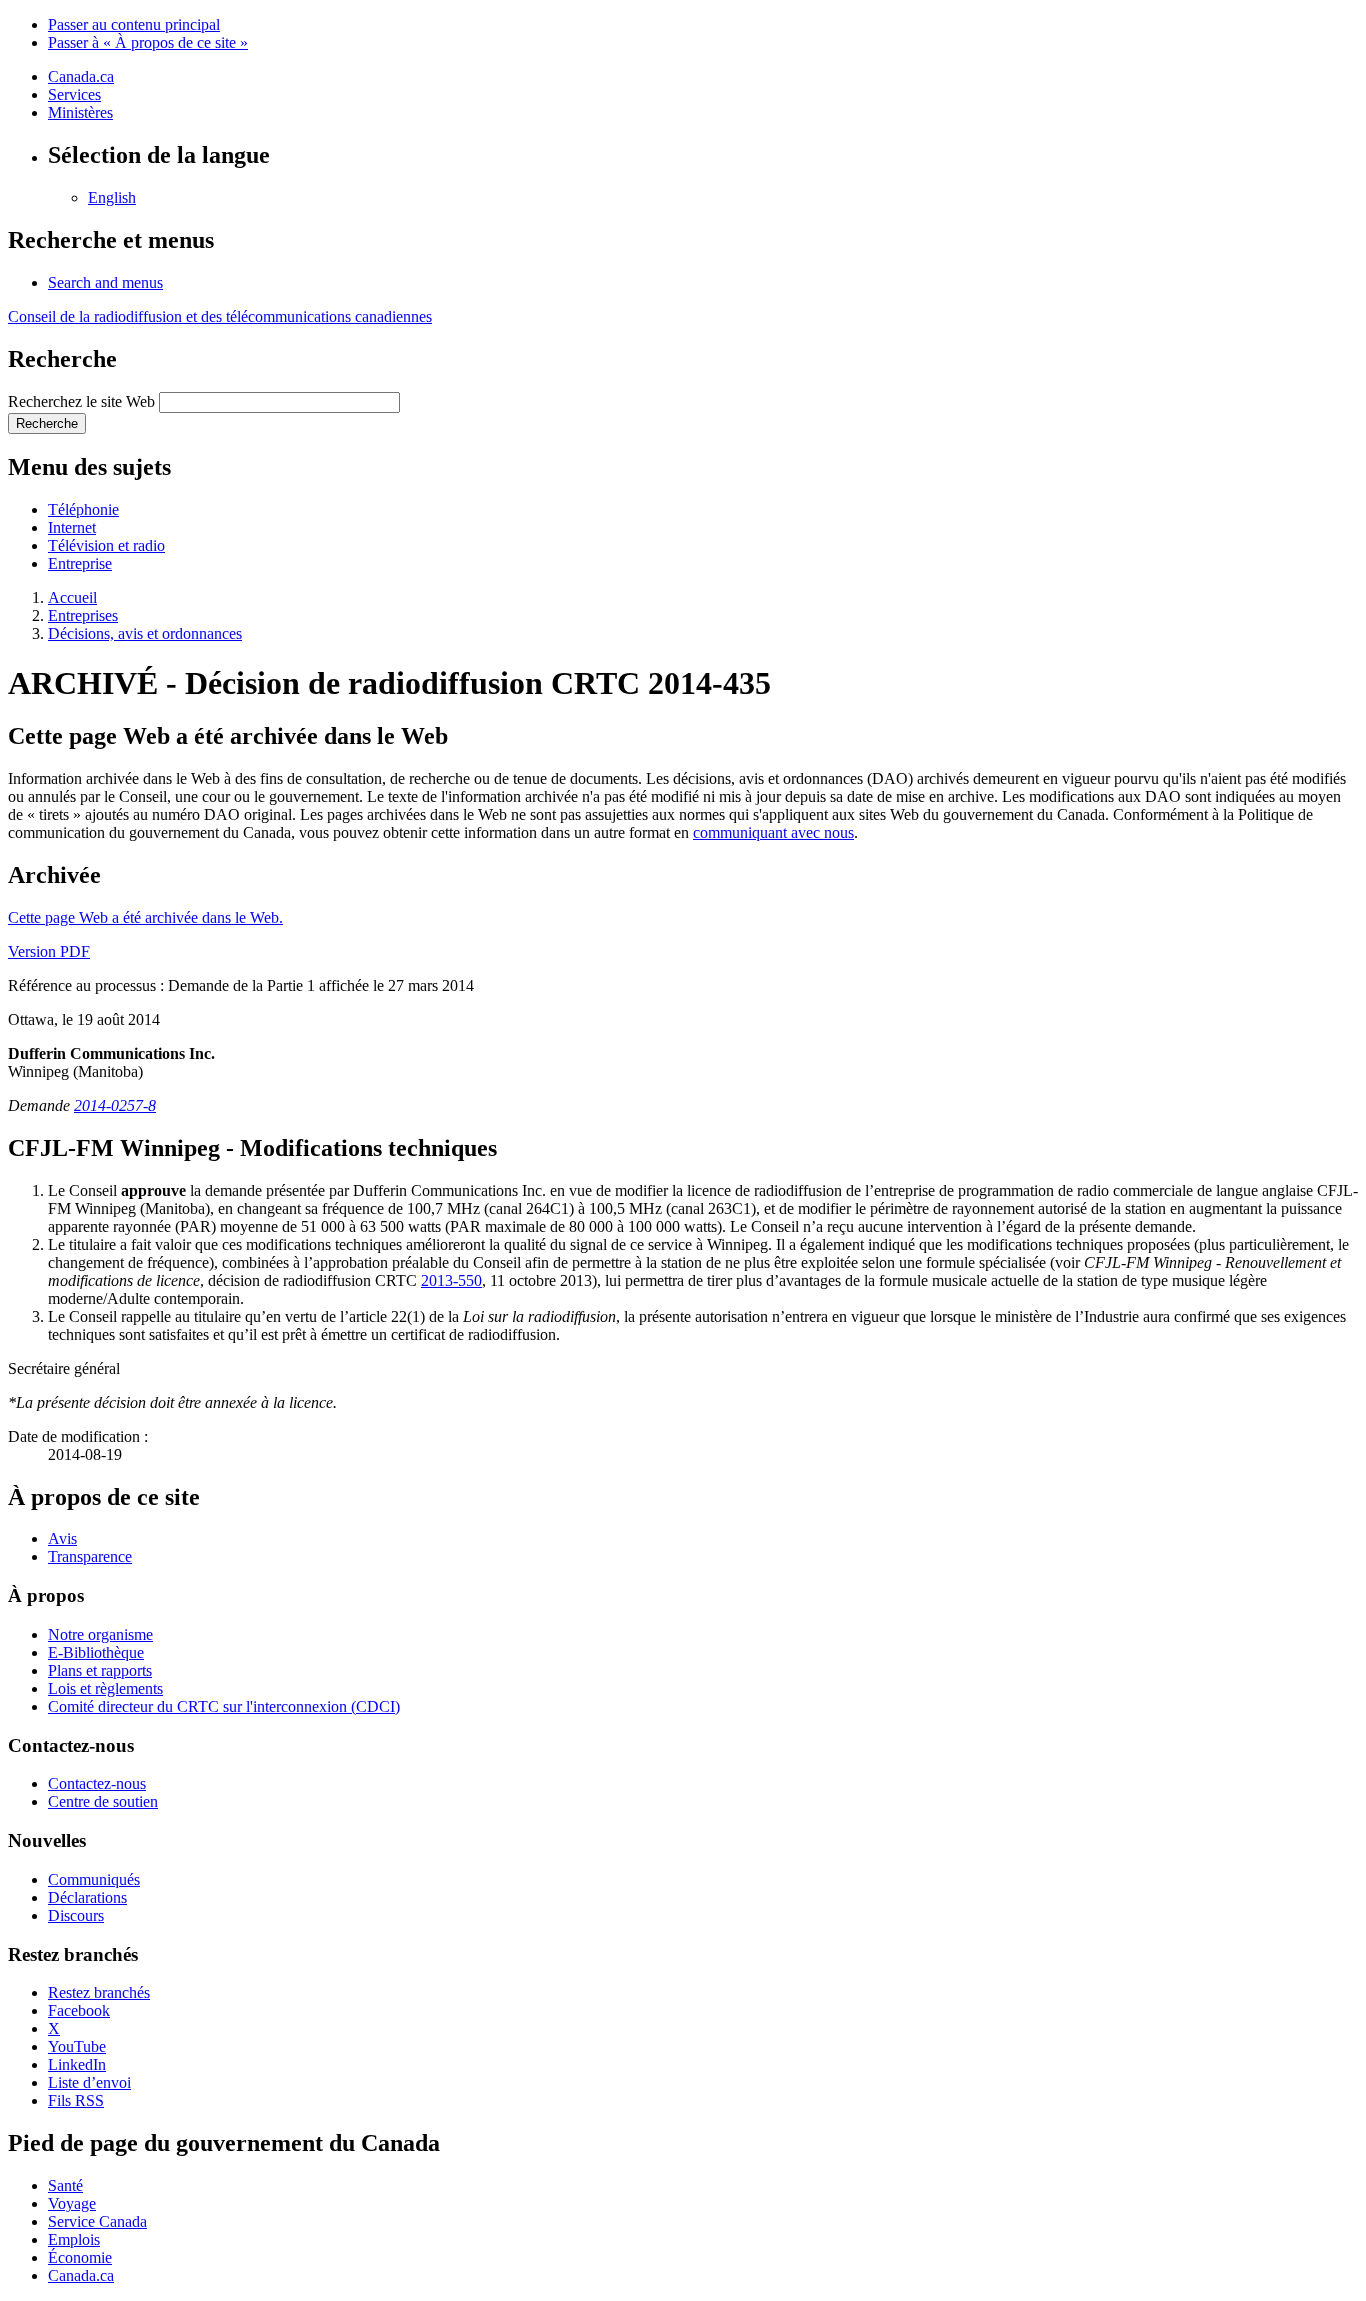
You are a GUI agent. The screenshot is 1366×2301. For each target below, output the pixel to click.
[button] (105, 282)
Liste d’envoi (89, 2082)
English (112, 197)
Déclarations (87, 1897)
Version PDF (49, 951)
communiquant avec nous (773, 832)
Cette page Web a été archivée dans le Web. (145, 917)
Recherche (47, 423)
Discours (76, 1915)
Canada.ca (81, 76)
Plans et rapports (100, 1670)
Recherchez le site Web (81, 401)
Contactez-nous (97, 1783)
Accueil (72, 597)
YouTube (77, 2046)
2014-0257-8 (115, 1105)
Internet (72, 527)
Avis (62, 1538)
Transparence (90, 1556)
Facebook (79, 2010)
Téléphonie (83, 509)
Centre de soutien (103, 1801)
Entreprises (83, 615)
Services (74, 94)
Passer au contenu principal (134, 24)
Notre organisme (100, 1634)
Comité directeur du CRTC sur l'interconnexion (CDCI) (224, 1706)
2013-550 (451, 1280)
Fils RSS (76, 2100)
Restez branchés (99, 1992)
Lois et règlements (105, 1688)
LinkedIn (77, 2064)
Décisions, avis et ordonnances (145, 633)
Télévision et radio (106, 545)
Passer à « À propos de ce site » (148, 42)
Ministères (80, 112)
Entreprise (80, 563)
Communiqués (94, 1879)
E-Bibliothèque (96, 1652)
